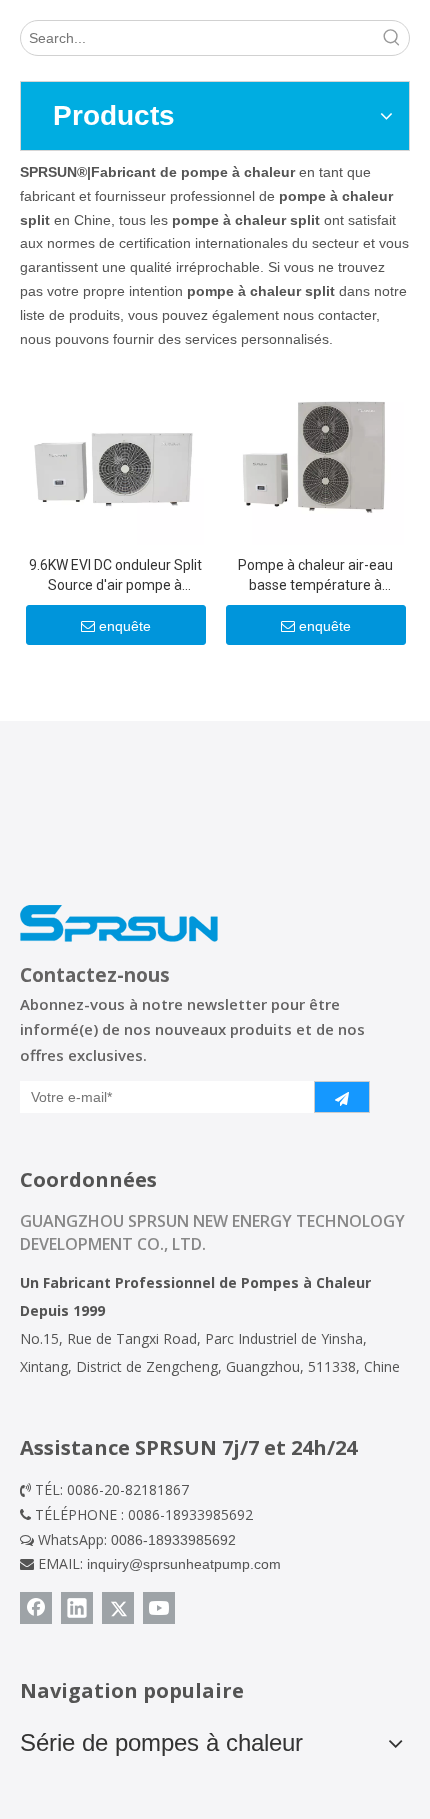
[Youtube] (159, 1608)
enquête (125, 626)
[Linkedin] (77, 1608)
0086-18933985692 (173, 1540)
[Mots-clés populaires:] (392, 38)
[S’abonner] (342, 1097)
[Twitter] (118, 1608)
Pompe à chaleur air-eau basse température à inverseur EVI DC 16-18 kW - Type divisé (315, 576)
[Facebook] (36, 1608)
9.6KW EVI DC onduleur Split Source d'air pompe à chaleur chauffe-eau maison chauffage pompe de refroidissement (115, 576)
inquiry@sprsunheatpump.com (184, 1564)
